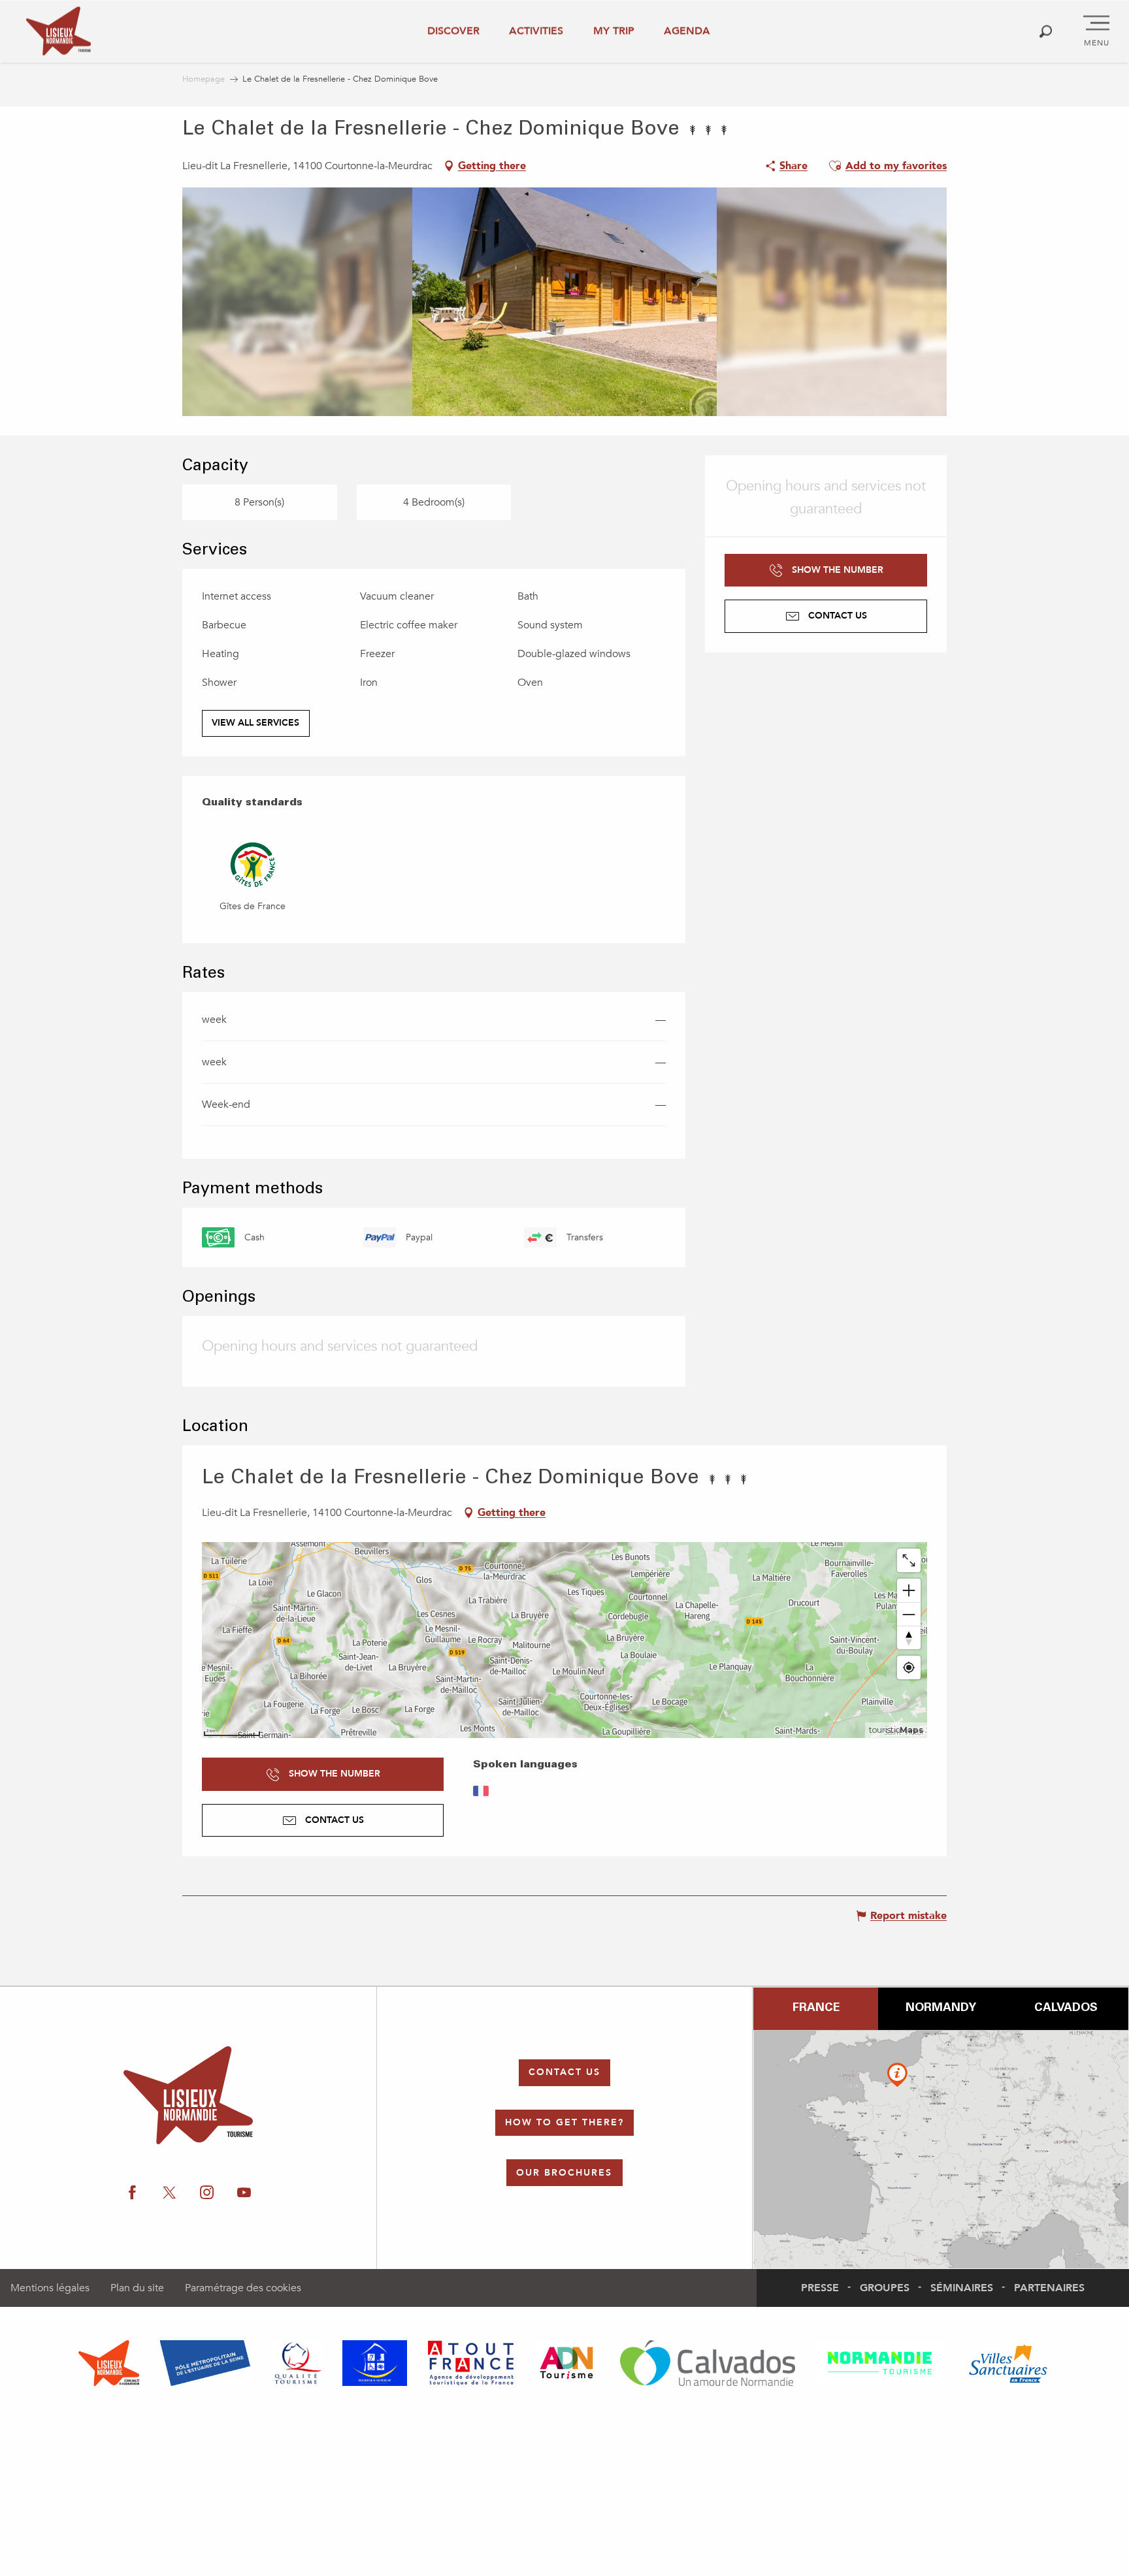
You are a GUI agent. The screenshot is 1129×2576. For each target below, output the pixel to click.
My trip (614, 31)
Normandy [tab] (941, 2008)
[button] (1046, 31)
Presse (820, 2288)
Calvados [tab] (1066, 2008)
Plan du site (137, 2288)
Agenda (687, 31)
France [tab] (816, 2008)
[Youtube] (244, 2193)
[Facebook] (132, 2193)
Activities (536, 31)
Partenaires (1049, 2288)
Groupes (885, 2288)
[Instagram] (207, 2193)
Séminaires (962, 2288)
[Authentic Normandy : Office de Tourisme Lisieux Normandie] (58, 31)
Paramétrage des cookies (243, 2288)
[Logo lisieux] (188, 2095)
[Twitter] (170, 2193)
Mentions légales (50, 2288)
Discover (453, 31)
